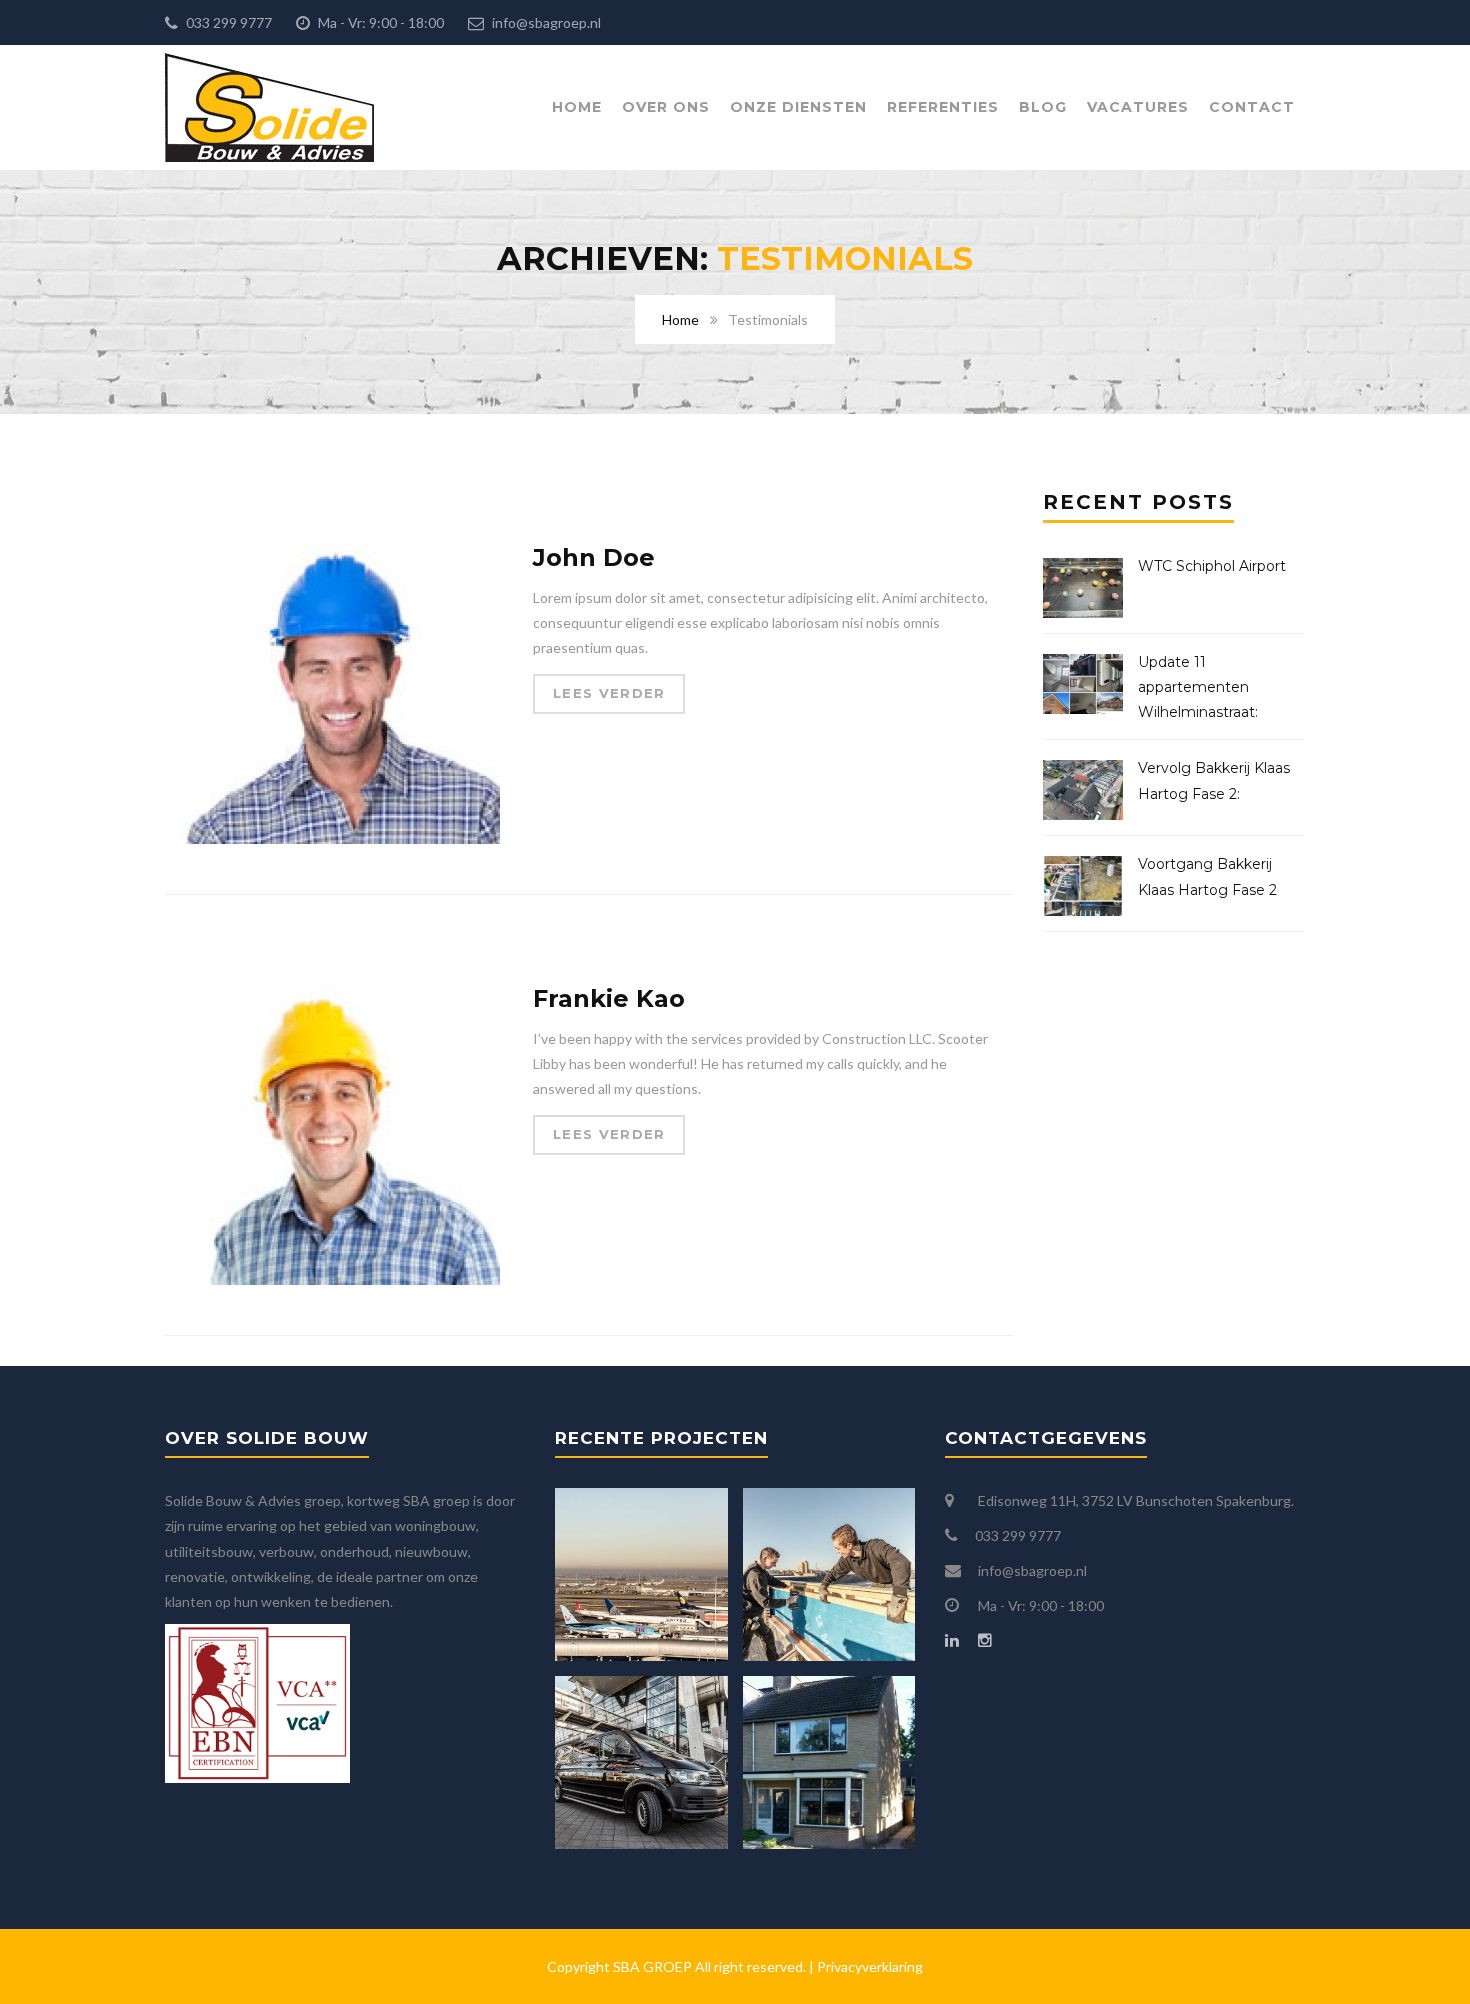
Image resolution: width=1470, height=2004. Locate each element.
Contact (1252, 107)
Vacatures (1138, 107)
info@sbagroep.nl (545, 22)
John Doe (594, 557)
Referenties (943, 107)
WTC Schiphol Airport (1212, 566)
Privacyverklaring (870, 1966)
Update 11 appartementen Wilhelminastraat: (1198, 687)
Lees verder (609, 693)
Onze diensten (798, 107)
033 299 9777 (227, 22)
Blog (1043, 107)
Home (577, 107)
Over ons (666, 107)
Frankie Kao (609, 998)
